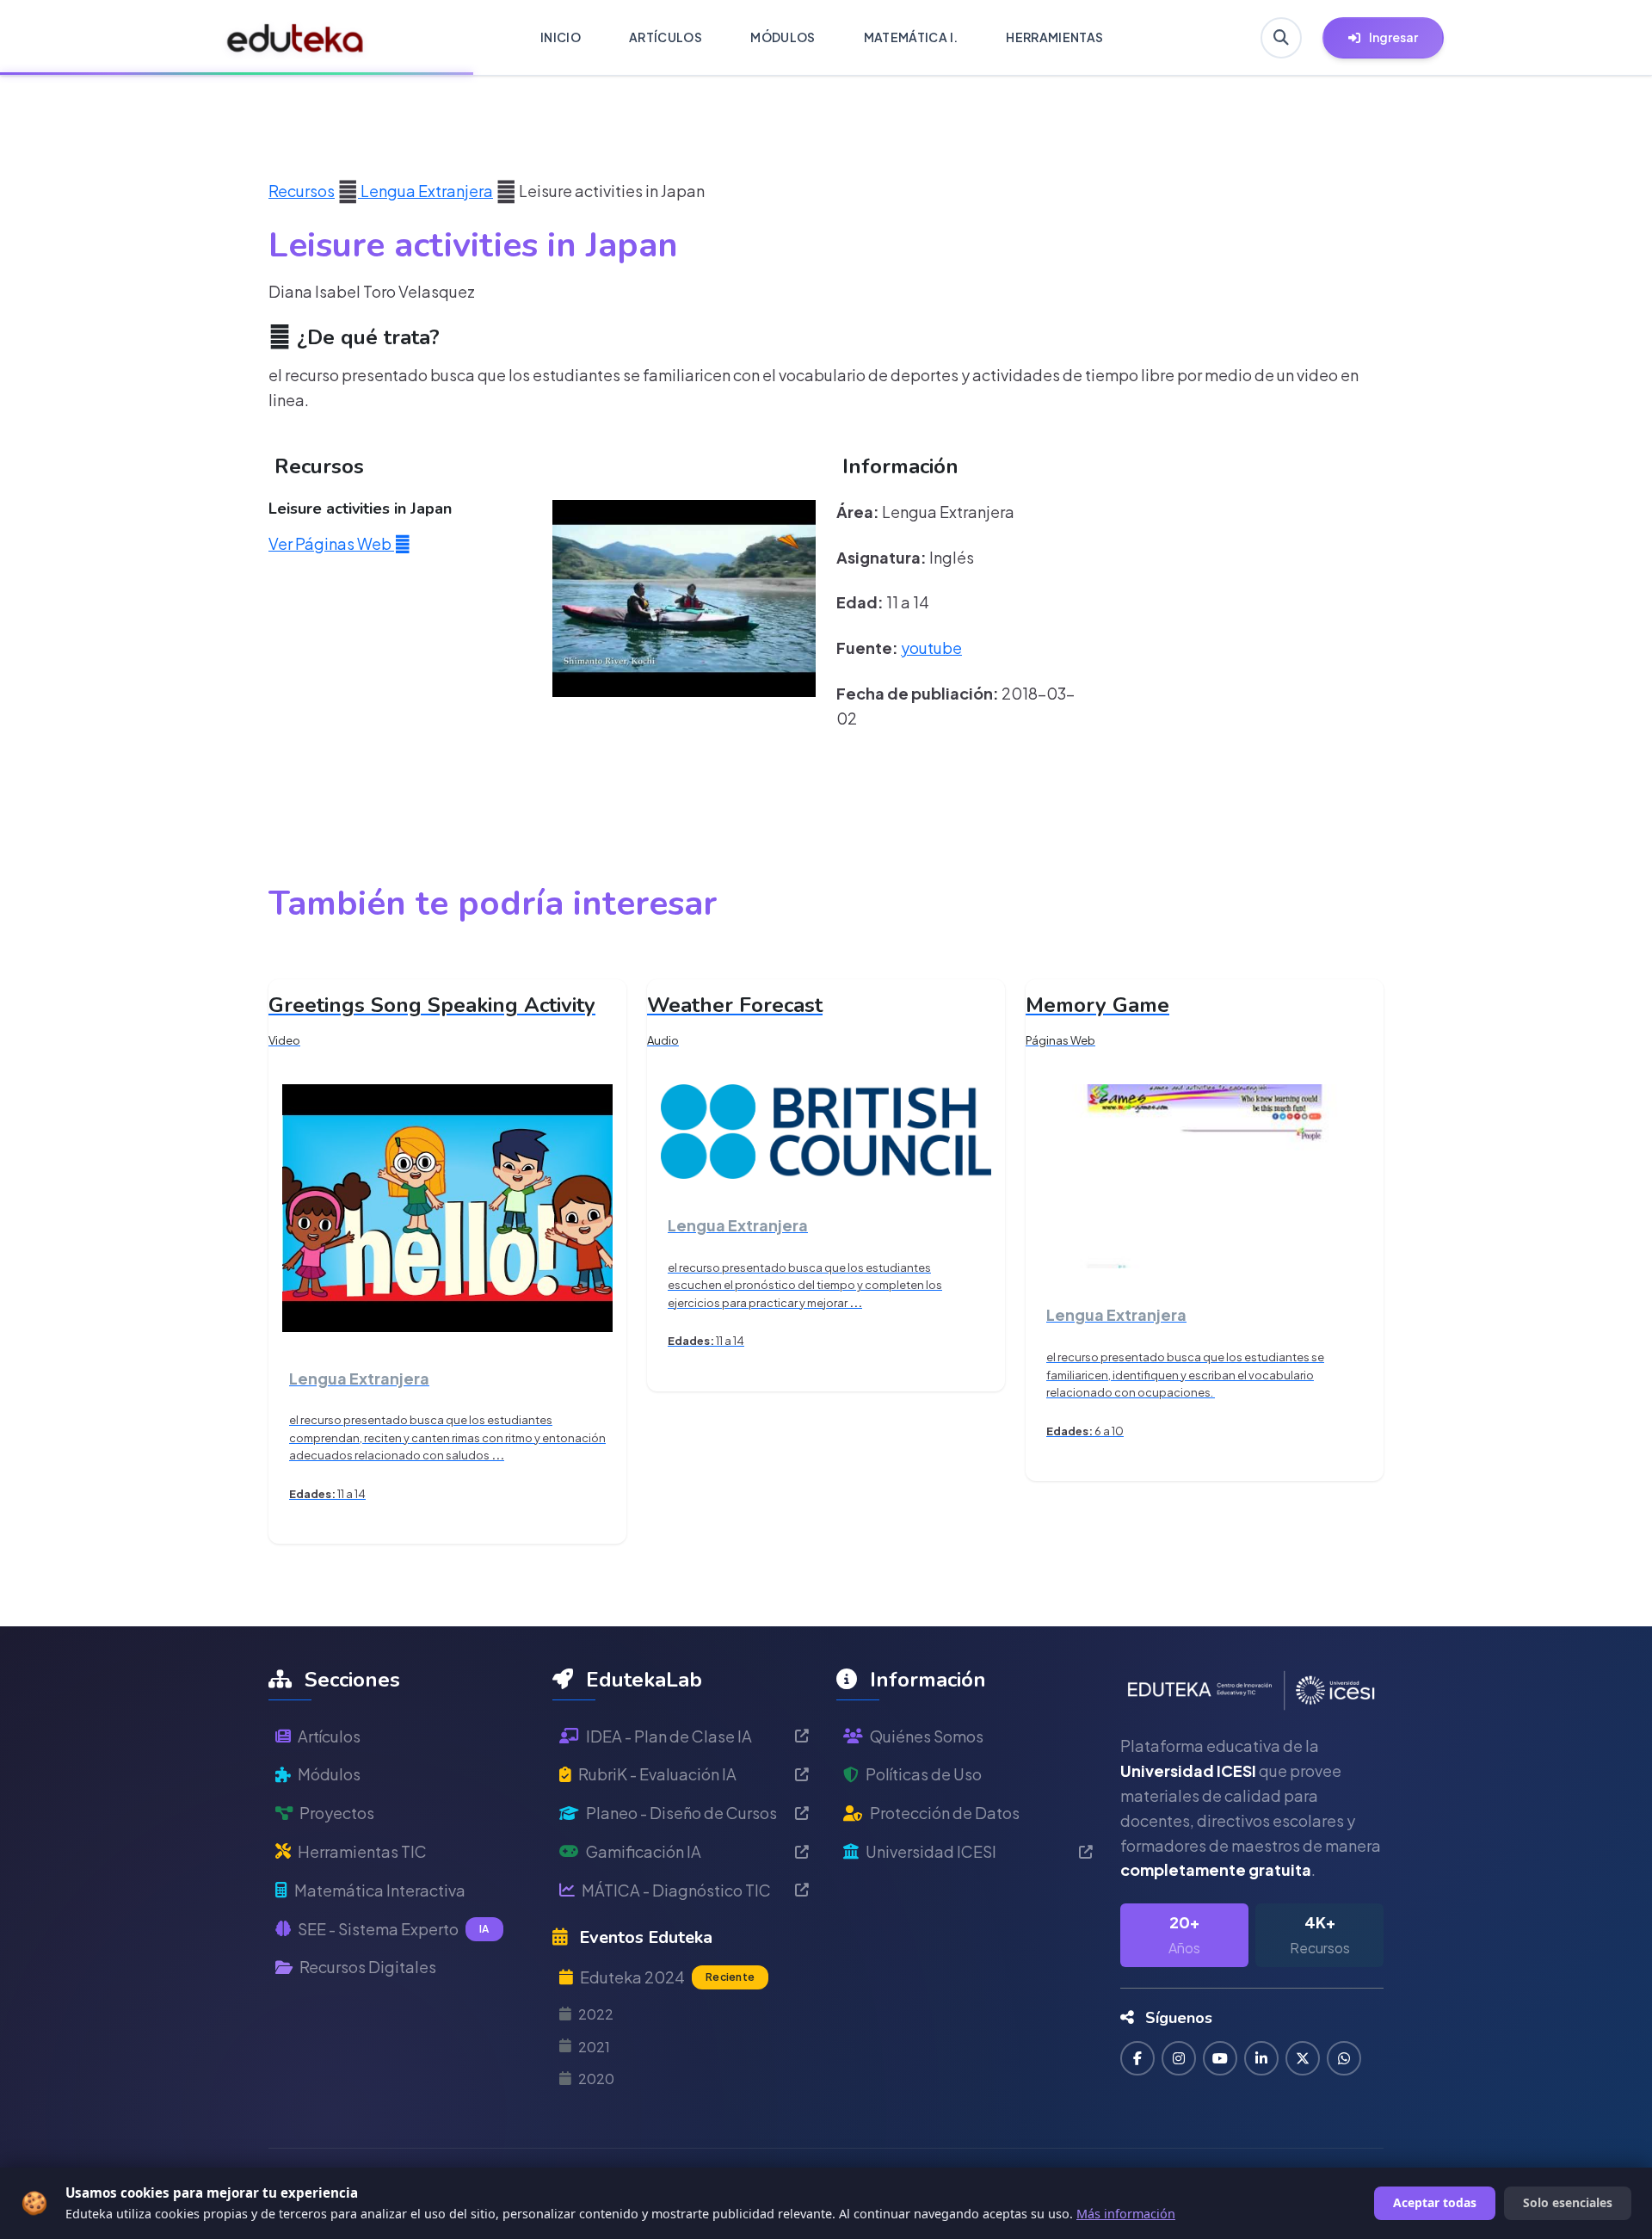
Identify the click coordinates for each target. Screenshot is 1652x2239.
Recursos (302, 191)
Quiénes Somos (927, 1736)
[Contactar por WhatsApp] (1344, 2058)
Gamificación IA (644, 1851)
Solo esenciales (1568, 2202)
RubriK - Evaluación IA (657, 1774)
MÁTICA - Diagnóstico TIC (676, 1890)
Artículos (329, 1736)
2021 (594, 2047)
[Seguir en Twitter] (1303, 2058)
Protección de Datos (945, 1813)
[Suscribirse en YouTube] (1220, 2058)
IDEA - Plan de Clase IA (669, 1736)
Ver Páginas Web (331, 543)
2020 (596, 2079)
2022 (596, 2014)
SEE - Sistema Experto (394, 1929)
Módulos (329, 1774)
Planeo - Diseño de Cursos (681, 1813)
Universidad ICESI (931, 1851)
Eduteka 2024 (667, 1977)
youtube (931, 648)
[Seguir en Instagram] (1179, 2058)
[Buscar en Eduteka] (1281, 38)
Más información (1126, 2214)
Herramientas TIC (362, 1851)
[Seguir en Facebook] (1137, 2058)
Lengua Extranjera (425, 191)
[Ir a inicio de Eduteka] (296, 38)
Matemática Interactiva (380, 1890)
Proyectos (337, 1813)
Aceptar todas (1435, 2202)
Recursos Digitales (368, 1967)
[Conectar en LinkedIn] (1261, 2058)
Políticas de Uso (924, 1774)
